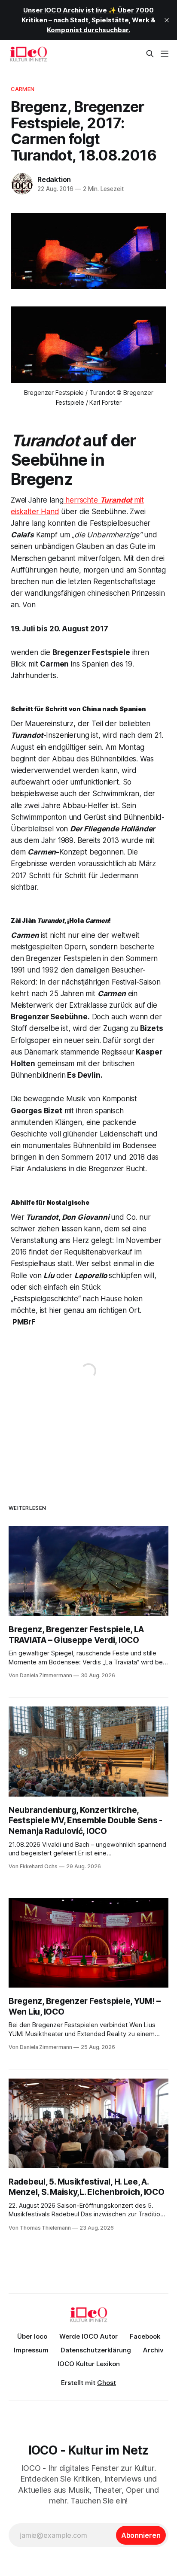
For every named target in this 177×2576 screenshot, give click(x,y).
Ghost (107, 2383)
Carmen (23, 89)
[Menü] (165, 54)
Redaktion (54, 179)
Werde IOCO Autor (88, 2336)
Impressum (31, 2350)
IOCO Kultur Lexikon (89, 2364)
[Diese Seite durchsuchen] (150, 54)
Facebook (145, 2336)
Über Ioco (32, 2336)
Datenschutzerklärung (96, 2350)
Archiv (153, 2350)
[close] (167, 20)
